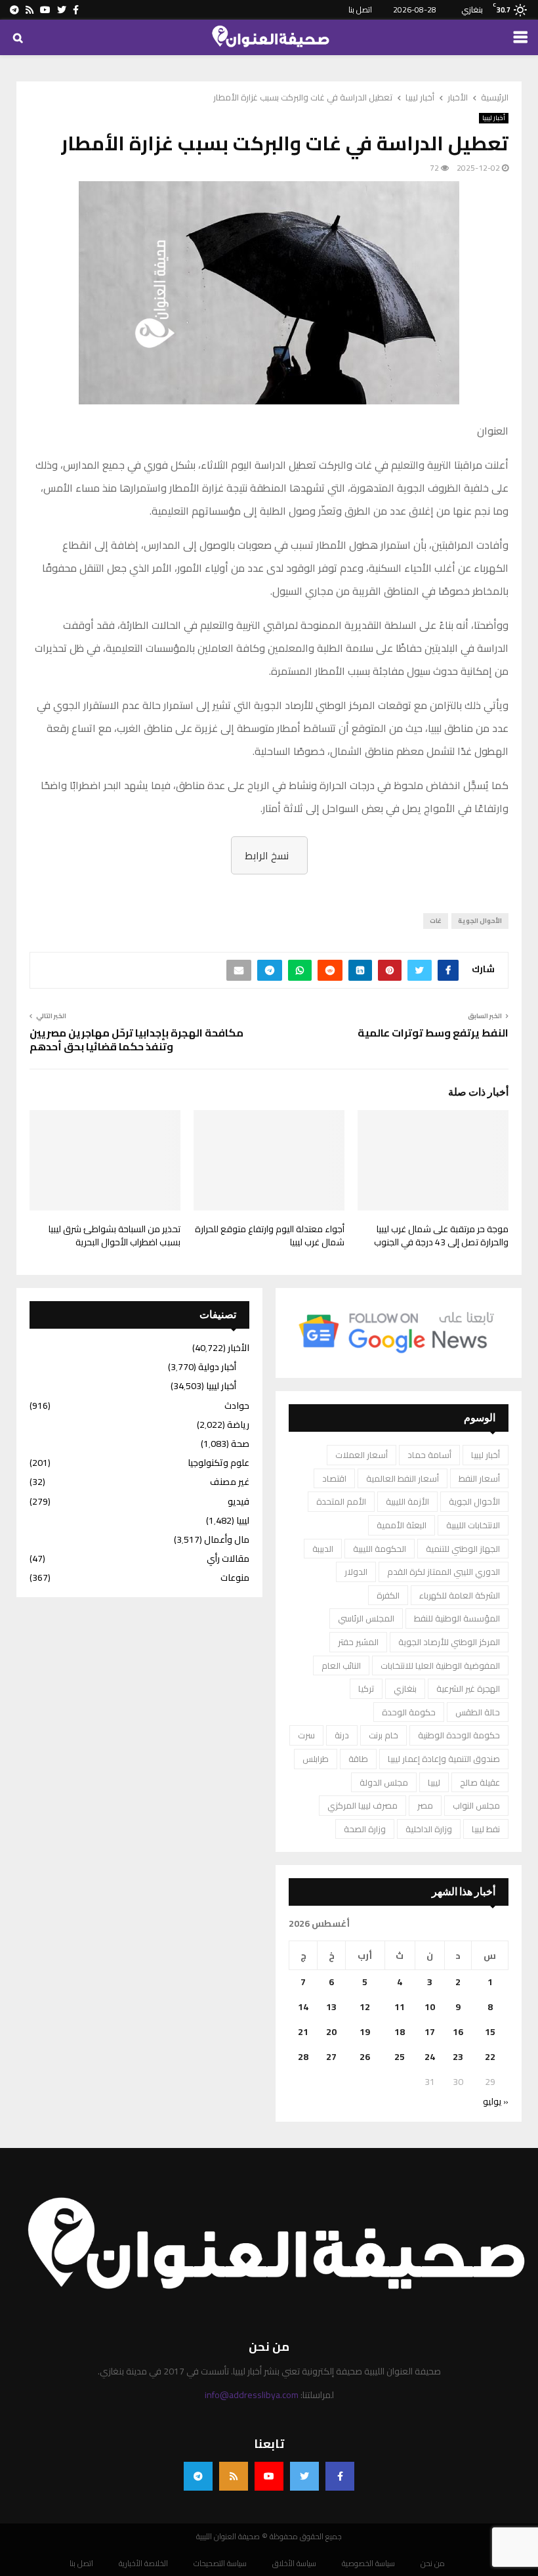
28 (303, 2057)
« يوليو (496, 2101)
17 (430, 2032)
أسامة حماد (429, 1455)
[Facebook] (340, 2476)
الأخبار (238, 1348)
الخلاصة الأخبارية (143, 2564)
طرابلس (316, 1759)
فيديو (238, 1501)
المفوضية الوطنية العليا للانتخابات (440, 1665)
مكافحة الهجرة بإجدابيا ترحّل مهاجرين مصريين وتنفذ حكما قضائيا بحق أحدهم (136, 1040)
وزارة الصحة (365, 1829)
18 (400, 2032)
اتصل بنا (360, 10)
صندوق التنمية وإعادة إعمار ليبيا (444, 1759)
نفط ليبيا (486, 1829)
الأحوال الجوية (480, 921)
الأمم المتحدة (341, 1501)
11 (400, 2007)
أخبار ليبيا (494, 118)
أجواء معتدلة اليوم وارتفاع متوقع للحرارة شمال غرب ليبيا (270, 1235)
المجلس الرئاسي (366, 1618)
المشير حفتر (358, 1642)
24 (430, 2057)
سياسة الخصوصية (368, 2564)
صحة (240, 1444)
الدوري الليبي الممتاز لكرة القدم (444, 1572)
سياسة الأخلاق (294, 2564)
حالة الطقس (478, 1712)
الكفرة (388, 1595)
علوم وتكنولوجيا (218, 1463)
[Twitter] (304, 2476)
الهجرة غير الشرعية (468, 1688)
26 (365, 2057)
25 (400, 2057)
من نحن (433, 2564)
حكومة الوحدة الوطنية (459, 1735)
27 (331, 2057)
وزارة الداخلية (429, 1829)
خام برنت (383, 1735)
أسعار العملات (362, 1455)
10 (430, 2007)
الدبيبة (323, 1549)
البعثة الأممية (402, 1525)
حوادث (237, 1406)
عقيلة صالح (480, 1782)
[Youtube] (269, 2476)
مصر (425, 1805)
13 (331, 2007)
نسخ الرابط (267, 855)
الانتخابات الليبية (473, 1525)
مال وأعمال (227, 1539)
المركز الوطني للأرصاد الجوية (449, 1642)
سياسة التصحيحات (220, 2564)
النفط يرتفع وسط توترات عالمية (433, 1033)
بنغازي (405, 1688)
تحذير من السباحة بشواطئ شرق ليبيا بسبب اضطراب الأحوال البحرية (114, 1235)
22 (490, 2057)
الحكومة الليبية (380, 1549)
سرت (306, 1735)
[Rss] (234, 2476)
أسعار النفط (479, 1478)
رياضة (238, 1425)
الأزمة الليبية (407, 1501)
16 (458, 2032)
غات (436, 921)
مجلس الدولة (384, 1782)
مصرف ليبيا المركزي (362, 1805)
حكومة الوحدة (409, 1712)
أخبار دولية (217, 1367)
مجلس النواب (476, 1805)
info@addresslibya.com (252, 2395)
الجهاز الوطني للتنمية (463, 1549)
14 (303, 2007)
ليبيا (434, 1782)
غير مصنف (230, 1482)
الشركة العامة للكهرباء (460, 1595)
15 (490, 2032)
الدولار (356, 1572)
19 (365, 2032)
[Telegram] (198, 2476)
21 (303, 2032)
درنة (342, 1735)
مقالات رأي (228, 1558)
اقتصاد (334, 1478)
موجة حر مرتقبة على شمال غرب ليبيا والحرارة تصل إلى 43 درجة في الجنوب (441, 1235)
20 (331, 2032)
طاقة (358, 1759)
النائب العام (341, 1665)
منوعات (235, 1578)
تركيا (366, 1688)
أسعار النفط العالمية (403, 1478)
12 (365, 2007)
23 (458, 2057)
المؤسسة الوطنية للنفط (457, 1618)
